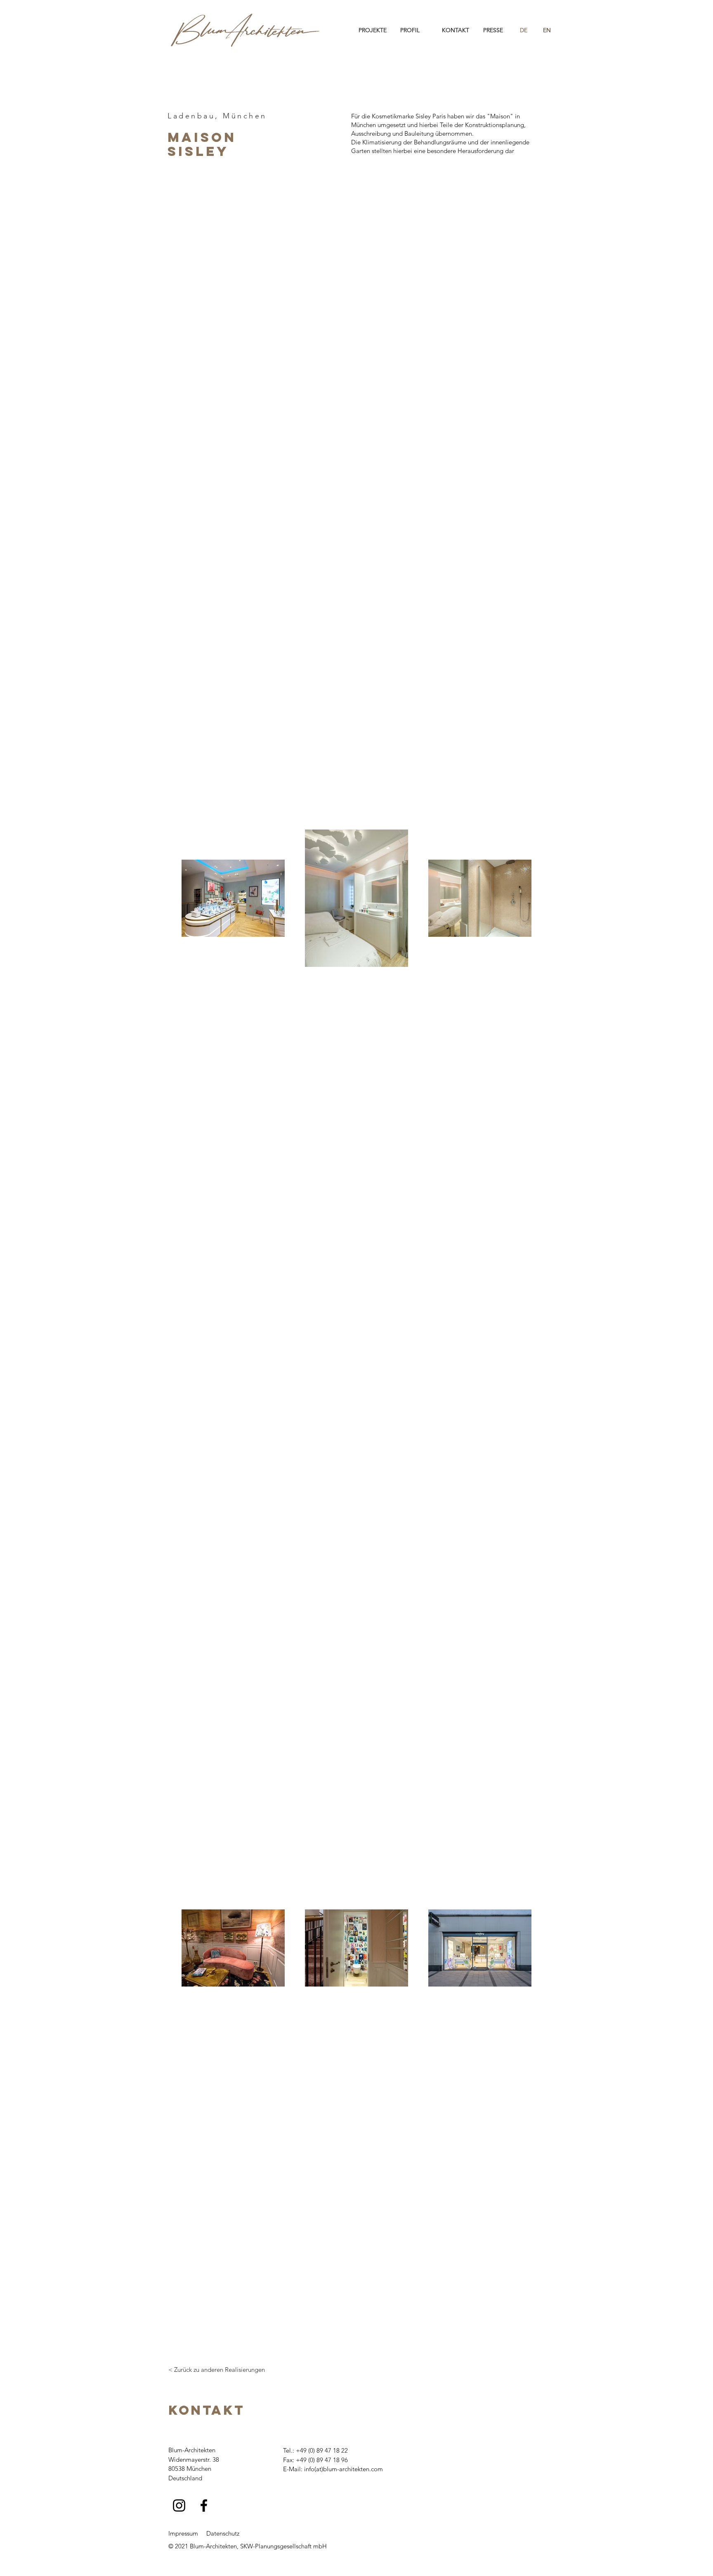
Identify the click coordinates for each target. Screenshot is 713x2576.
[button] (373, 30)
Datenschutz (223, 2533)
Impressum (183, 2533)
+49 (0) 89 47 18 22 (322, 2450)
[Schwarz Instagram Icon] (179, 2505)
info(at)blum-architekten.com (344, 2469)
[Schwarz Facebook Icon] (204, 2505)
